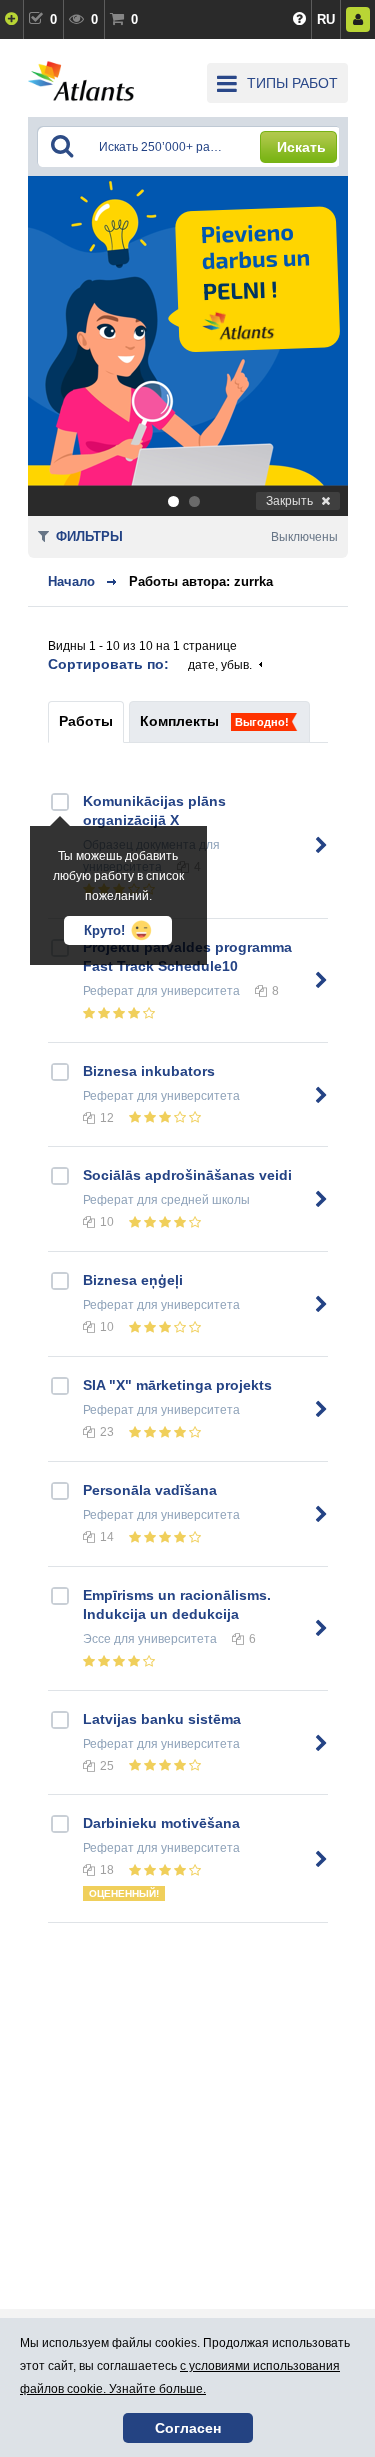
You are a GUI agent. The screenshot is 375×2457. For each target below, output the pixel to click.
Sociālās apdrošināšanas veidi (187, 1175)
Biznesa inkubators (149, 1071)
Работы (86, 721)
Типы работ (292, 83)
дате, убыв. (220, 665)
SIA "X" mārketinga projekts (177, 1385)
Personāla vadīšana (150, 1490)
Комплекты (179, 721)
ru (326, 19)
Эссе (97, 1639)
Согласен (188, 2428)
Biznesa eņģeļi (133, 1280)
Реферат (108, 991)
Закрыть (289, 501)
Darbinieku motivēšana (161, 1823)
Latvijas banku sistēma (162, 1719)
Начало (71, 581)
